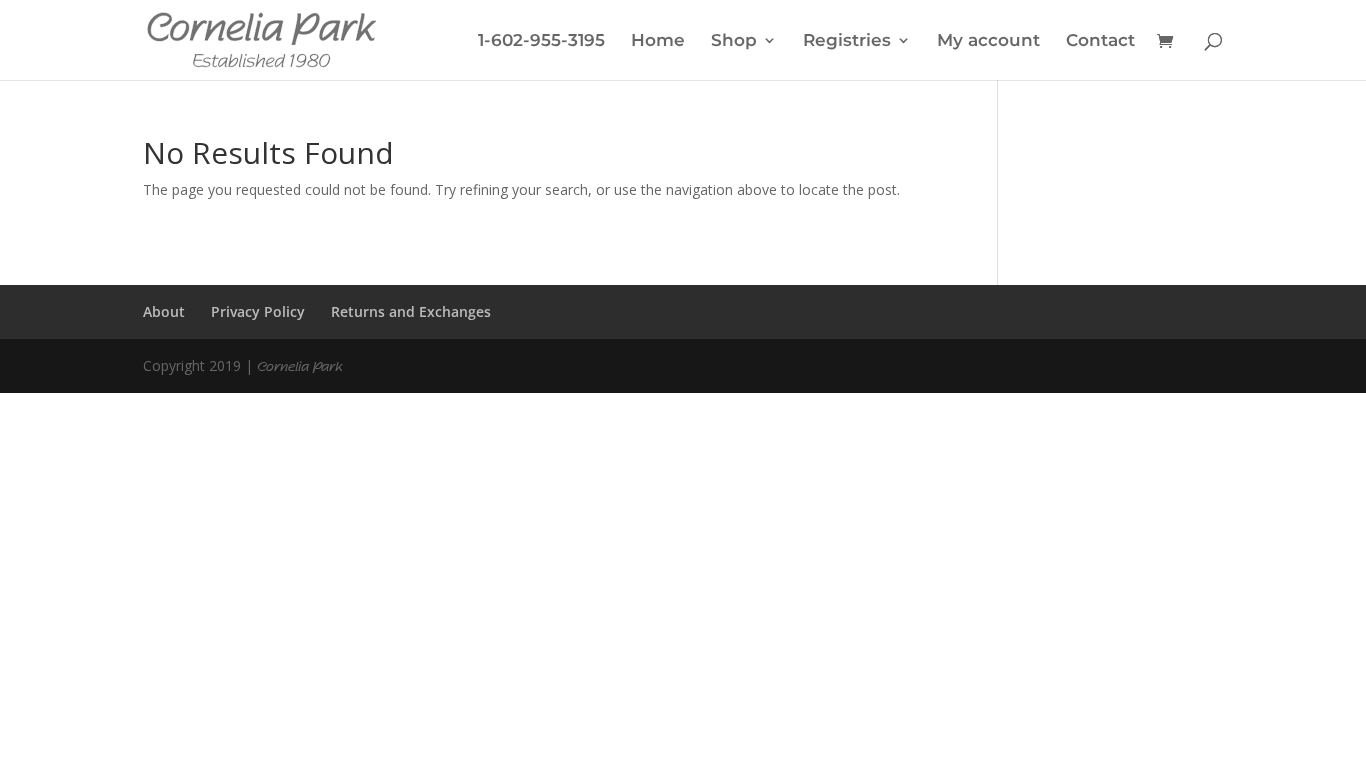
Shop (734, 41)
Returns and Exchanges (411, 311)
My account (988, 41)
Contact (1100, 41)
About (164, 311)
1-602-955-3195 (541, 41)
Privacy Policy (258, 311)
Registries (847, 41)
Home (658, 41)
